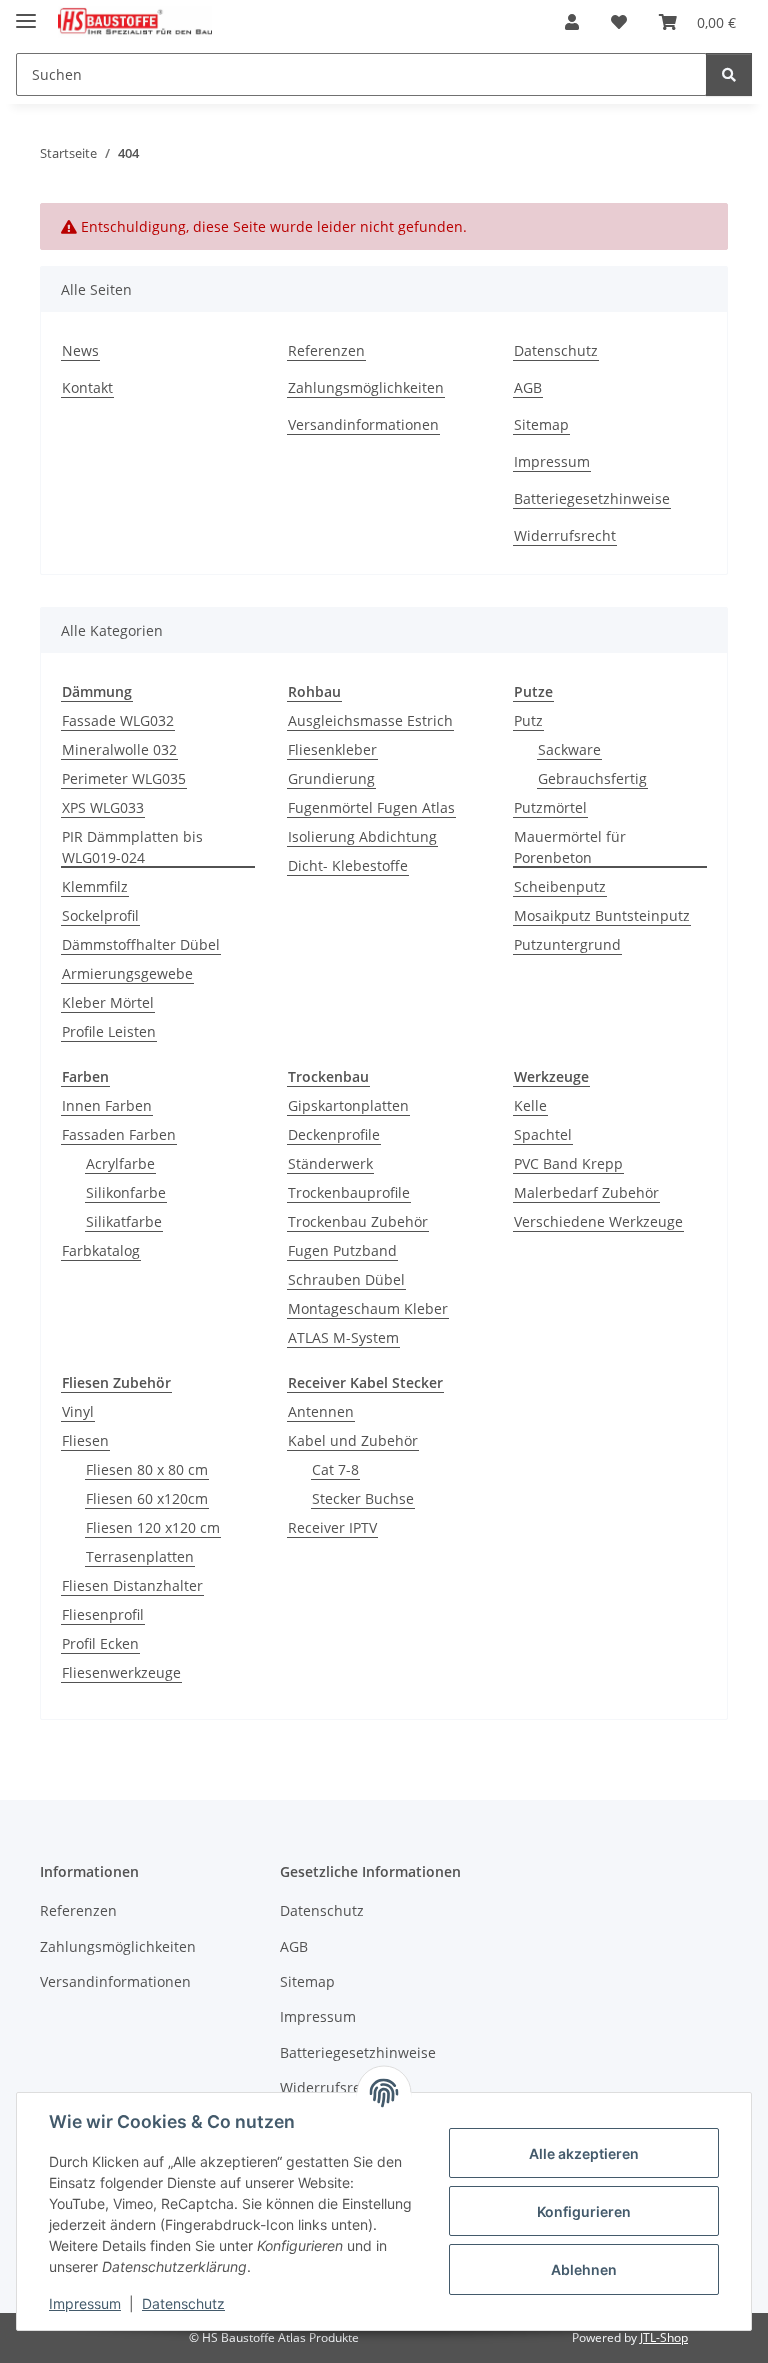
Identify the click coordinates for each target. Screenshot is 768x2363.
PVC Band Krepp (568, 1163)
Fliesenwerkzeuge (121, 1672)
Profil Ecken (100, 1643)
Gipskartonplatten (348, 1105)
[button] (572, 22)
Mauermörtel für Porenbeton (570, 847)
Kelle (530, 1105)
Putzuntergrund (567, 944)
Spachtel (543, 1134)
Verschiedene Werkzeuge (598, 1221)
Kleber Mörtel (108, 1002)
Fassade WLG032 (118, 720)
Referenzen (326, 350)
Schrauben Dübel (346, 1279)
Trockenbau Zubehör (358, 1221)
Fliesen (85, 1440)
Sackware (569, 749)
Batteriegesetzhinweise (592, 498)
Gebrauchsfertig (592, 778)
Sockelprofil (100, 915)
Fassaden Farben (119, 1134)
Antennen (321, 1411)
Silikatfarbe (124, 1221)
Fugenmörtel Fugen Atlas (371, 807)
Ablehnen (584, 2269)
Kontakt (87, 387)
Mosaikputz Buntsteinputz (602, 915)
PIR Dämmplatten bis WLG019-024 (132, 847)
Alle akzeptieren (584, 2153)
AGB (528, 387)
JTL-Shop (664, 2337)
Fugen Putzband (342, 1250)
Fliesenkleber (332, 749)
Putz (528, 720)
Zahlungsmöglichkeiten (366, 387)
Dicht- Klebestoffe (348, 865)
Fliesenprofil (103, 1614)
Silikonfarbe (126, 1192)
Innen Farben (107, 1105)
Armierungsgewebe (127, 973)
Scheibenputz (560, 886)
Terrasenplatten (140, 1556)
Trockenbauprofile (349, 1192)
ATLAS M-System (343, 1337)
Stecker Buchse (363, 1498)
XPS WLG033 (103, 807)
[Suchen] (729, 74)
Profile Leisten (109, 1031)
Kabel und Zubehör (353, 1440)
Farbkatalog (101, 1250)
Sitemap (541, 424)
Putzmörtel (550, 807)
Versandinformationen (363, 424)
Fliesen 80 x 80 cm (147, 1469)
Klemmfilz (95, 886)
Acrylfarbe (120, 1163)
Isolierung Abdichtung (362, 836)
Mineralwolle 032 (119, 749)
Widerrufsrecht (565, 535)
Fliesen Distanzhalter (132, 1585)
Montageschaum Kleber (368, 1308)
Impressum (85, 2303)
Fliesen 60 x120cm (147, 1498)
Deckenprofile (334, 1134)
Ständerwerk (330, 1163)
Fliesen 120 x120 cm (153, 1527)
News (80, 350)
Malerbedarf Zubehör (586, 1192)
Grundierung (331, 778)
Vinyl (78, 1411)
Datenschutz (183, 2303)
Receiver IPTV (332, 1527)
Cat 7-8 (335, 1469)
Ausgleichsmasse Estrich (370, 720)
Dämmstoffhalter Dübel (141, 944)
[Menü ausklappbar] (26, 12)
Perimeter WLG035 (124, 778)
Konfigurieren (584, 2211)
